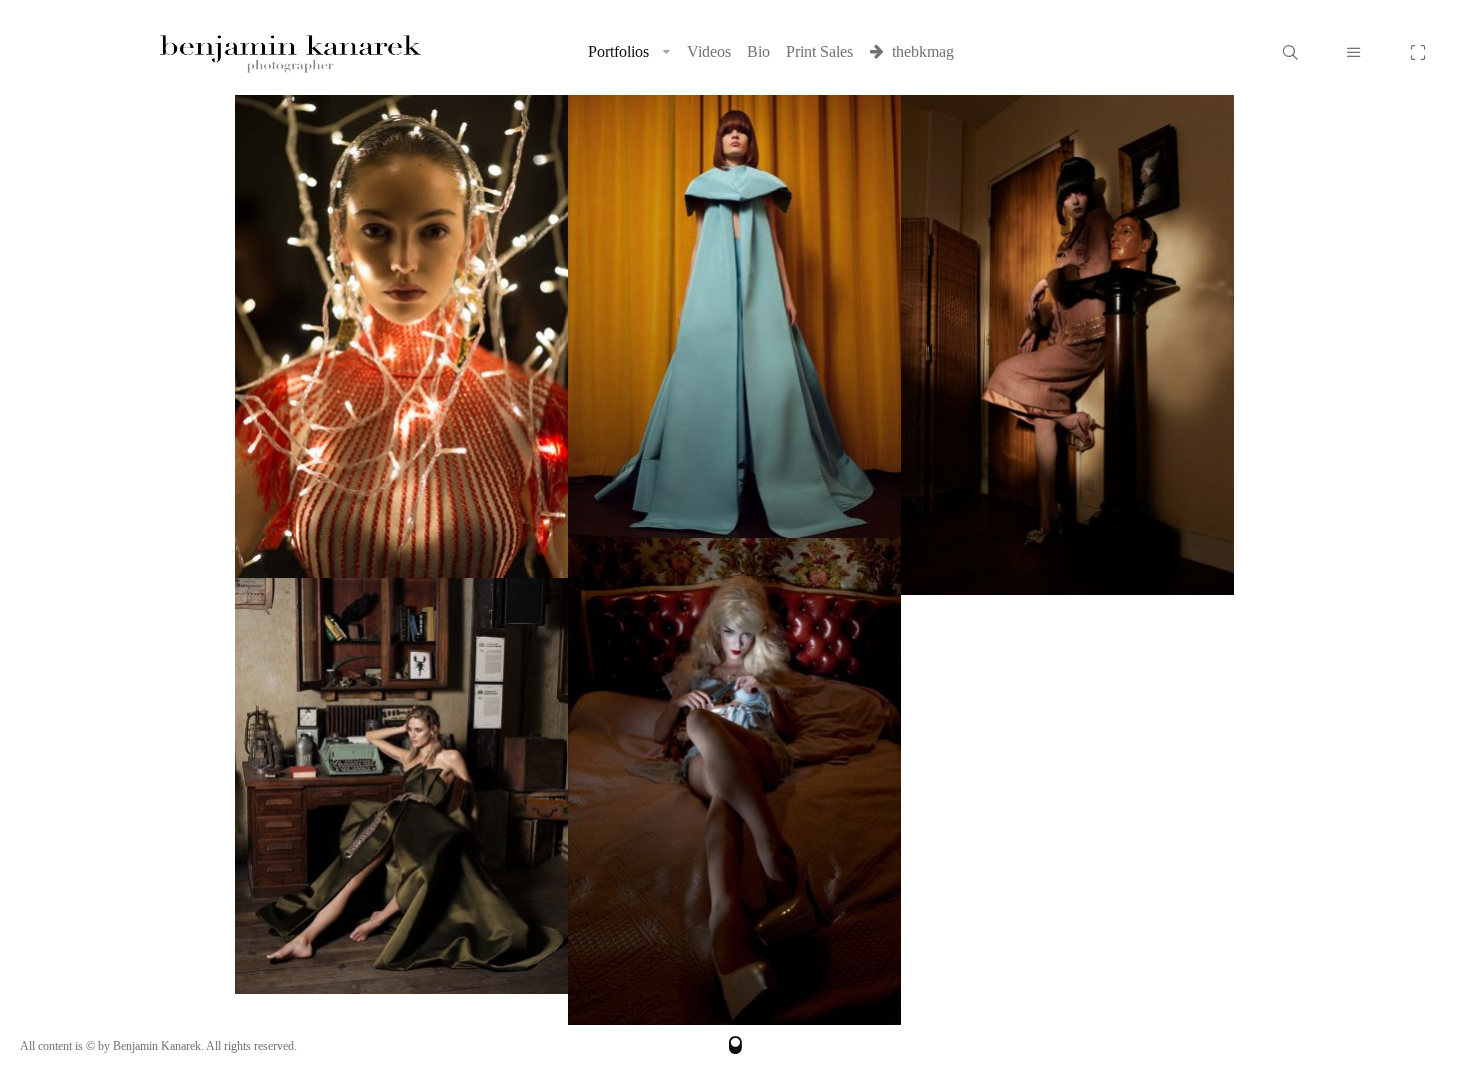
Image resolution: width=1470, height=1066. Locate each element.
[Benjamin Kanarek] (290, 52)
